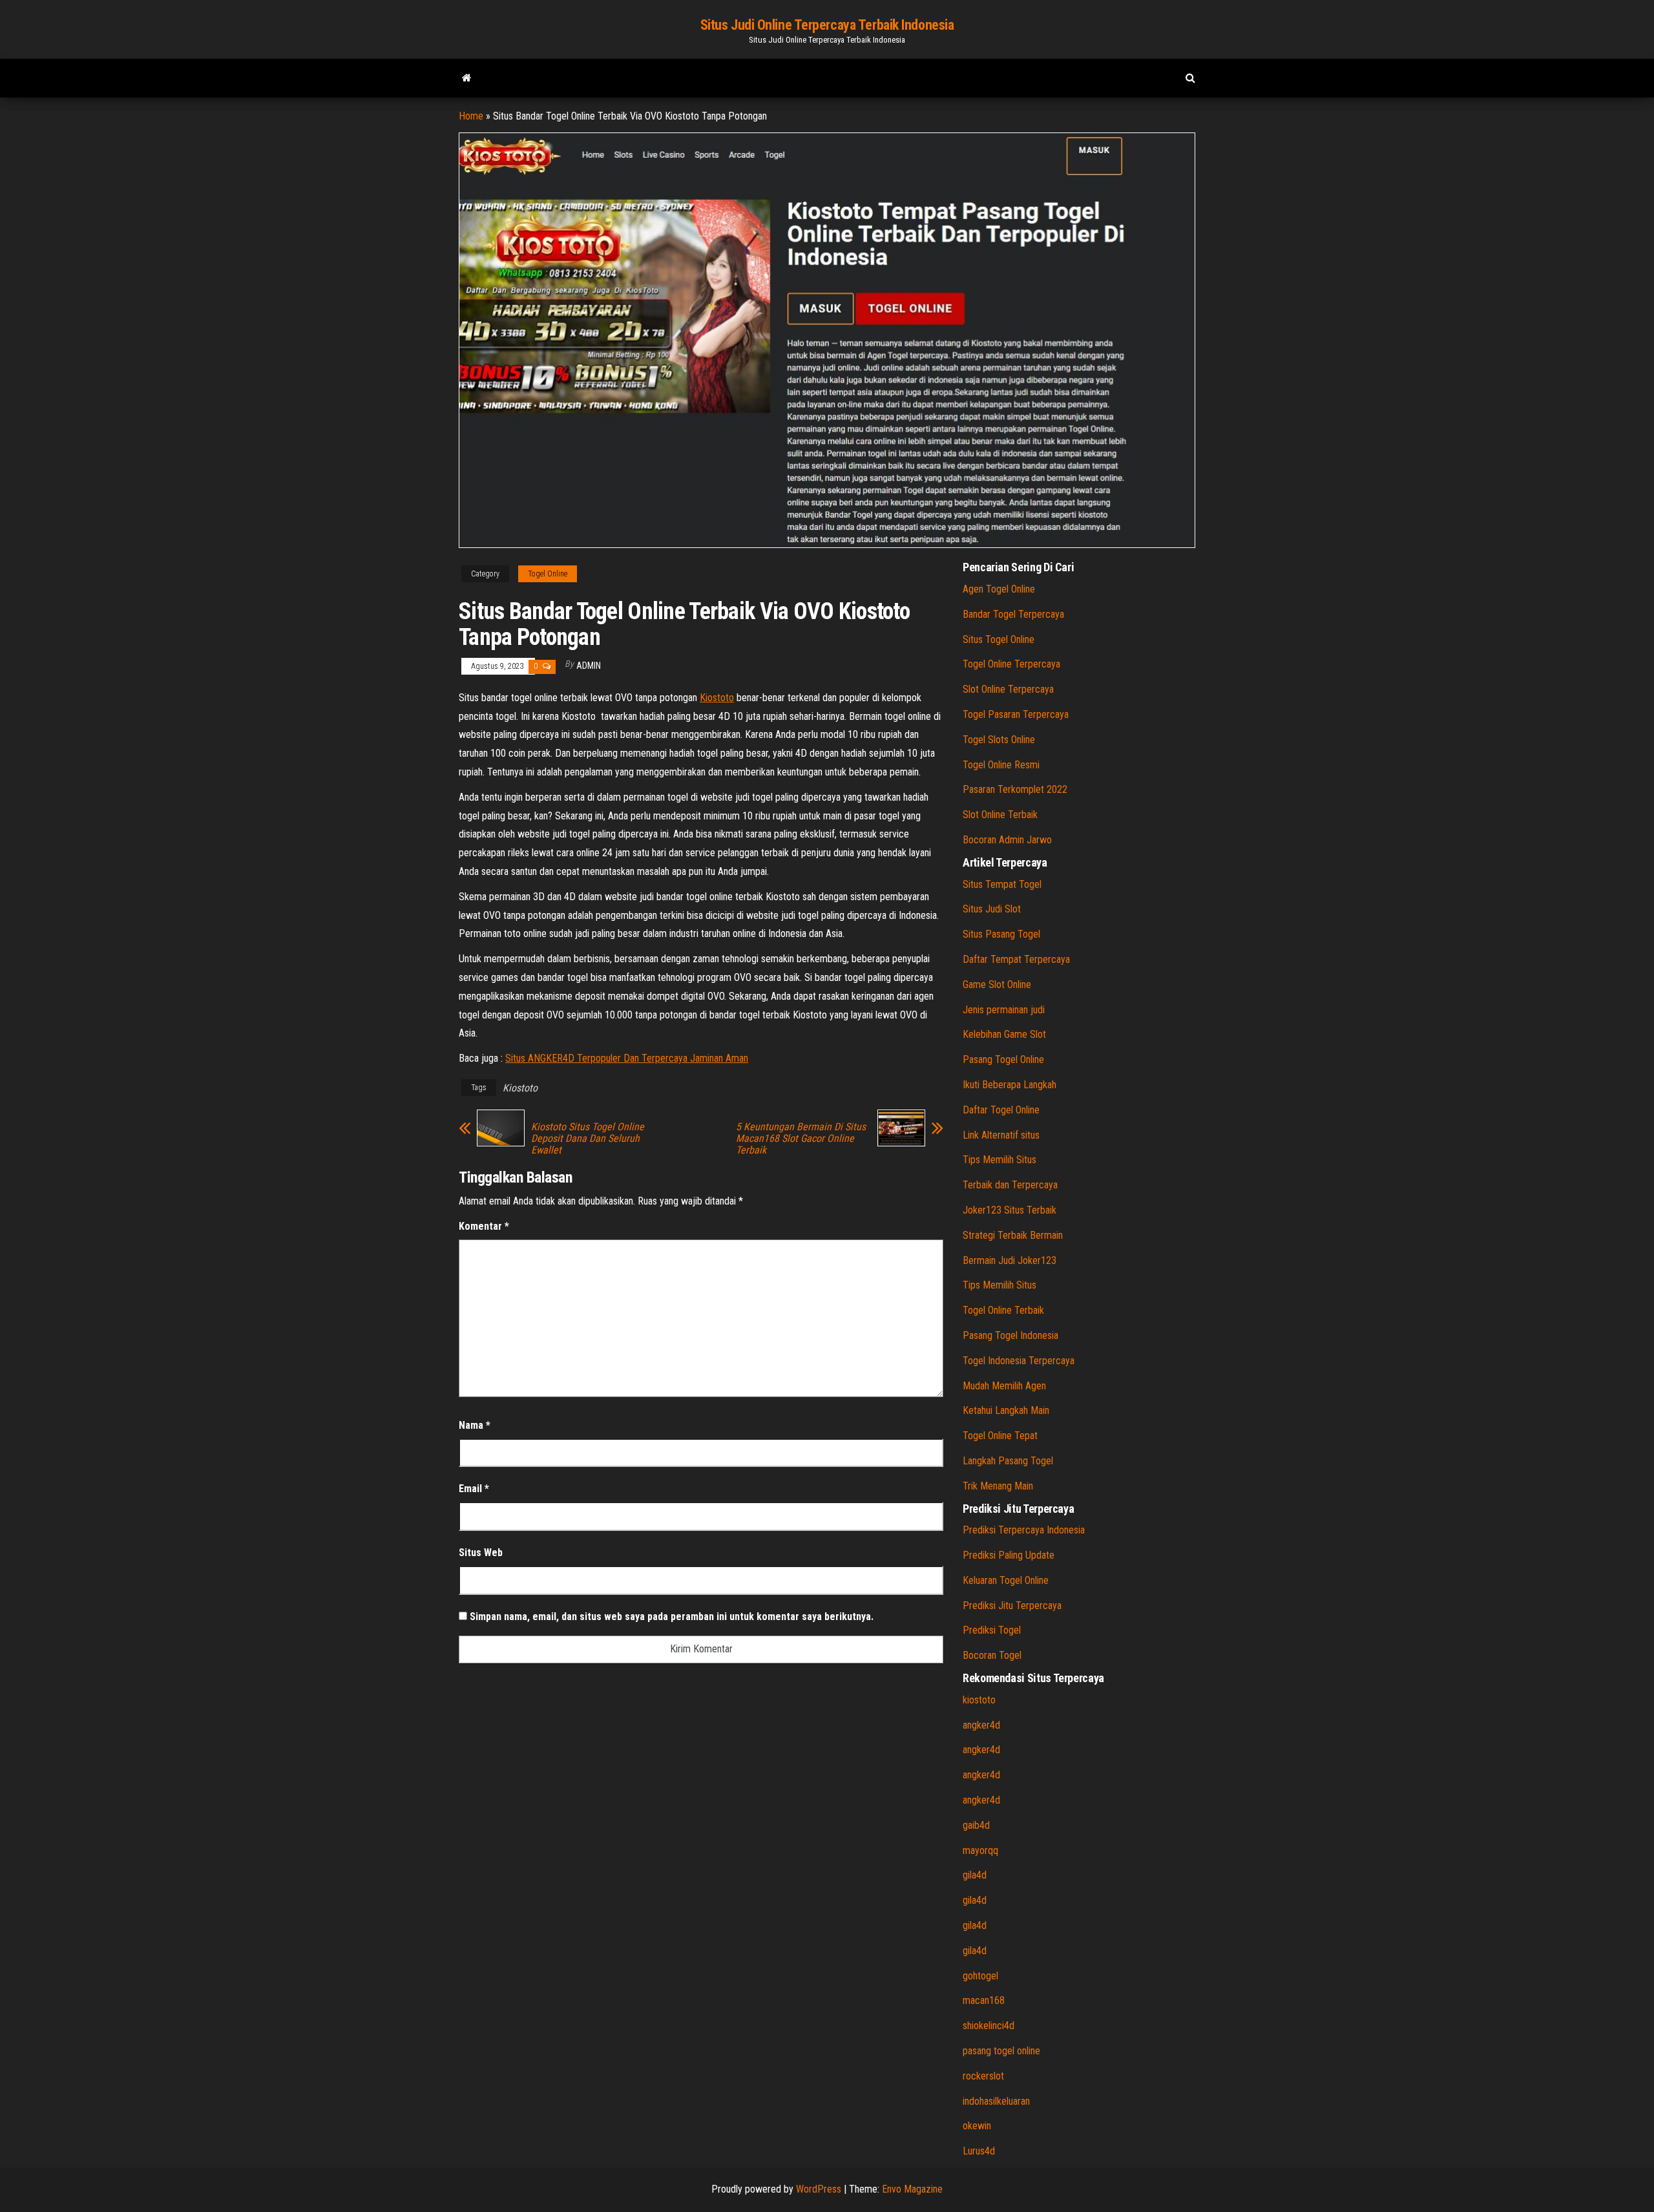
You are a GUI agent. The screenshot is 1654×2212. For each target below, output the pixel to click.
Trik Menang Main (998, 1486)
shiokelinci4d (989, 2026)
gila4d (975, 1875)
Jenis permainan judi (1004, 1010)
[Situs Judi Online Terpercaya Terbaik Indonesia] (467, 78)
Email (474, 1489)
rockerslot (983, 2076)
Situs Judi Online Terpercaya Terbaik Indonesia (827, 25)
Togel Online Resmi (1001, 765)
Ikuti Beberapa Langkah (1010, 1085)
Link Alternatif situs (1001, 1135)
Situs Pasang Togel (1001, 934)
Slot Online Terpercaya (1008, 689)
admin (589, 666)
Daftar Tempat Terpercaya (1016, 959)
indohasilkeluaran (996, 2101)
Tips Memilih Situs (1000, 1160)
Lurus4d (979, 2151)
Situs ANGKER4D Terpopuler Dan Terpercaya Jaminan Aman (627, 1058)
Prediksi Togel (992, 1630)
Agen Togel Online (999, 589)
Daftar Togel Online (1001, 1110)
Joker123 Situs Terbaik (1010, 1210)
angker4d (981, 1725)
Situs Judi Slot (992, 909)
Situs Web (481, 1553)
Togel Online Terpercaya (1011, 664)
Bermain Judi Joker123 (1010, 1260)
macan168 (984, 2000)
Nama (475, 1425)
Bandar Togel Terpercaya (1013, 614)
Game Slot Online (997, 985)
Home (471, 116)
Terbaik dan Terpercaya (1010, 1185)
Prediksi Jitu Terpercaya (1012, 1606)
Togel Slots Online (999, 740)
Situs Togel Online (999, 639)
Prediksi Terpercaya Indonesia (1024, 1530)
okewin (977, 2126)
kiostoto (979, 1700)
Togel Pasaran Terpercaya (1016, 714)
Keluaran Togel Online (1006, 1580)
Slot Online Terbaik (1000, 815)
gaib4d (976, 1825)
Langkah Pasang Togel (1008, 1461)
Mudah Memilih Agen (1004, 1386)
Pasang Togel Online (1003, 1059)
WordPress (819, 2189)
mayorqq (980, 1850)
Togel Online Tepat (1000, 1436)
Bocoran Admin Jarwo (1007, 840)
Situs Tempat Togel (1002, 884)
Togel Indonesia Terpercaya (1019, 1361)
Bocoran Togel (992, 1655)
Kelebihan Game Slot (1004, 1034)
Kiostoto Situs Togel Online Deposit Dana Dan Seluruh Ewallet (588, 1139)
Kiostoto (717, 698)
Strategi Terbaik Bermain (1013, 1235)
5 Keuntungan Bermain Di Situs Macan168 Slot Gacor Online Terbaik (801, 1139)
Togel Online (548, 574)
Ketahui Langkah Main (1006, 1410)
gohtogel (980, 1976)
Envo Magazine (912, 2189)
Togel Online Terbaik (1003, 1310)
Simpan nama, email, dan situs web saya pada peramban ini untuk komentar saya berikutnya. (672, 1617)
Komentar (484, 1226)
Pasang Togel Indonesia (1010, 1335)
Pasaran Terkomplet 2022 (1015, 789)
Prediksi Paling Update (1009, 1555)
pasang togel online (1001, 2051)
